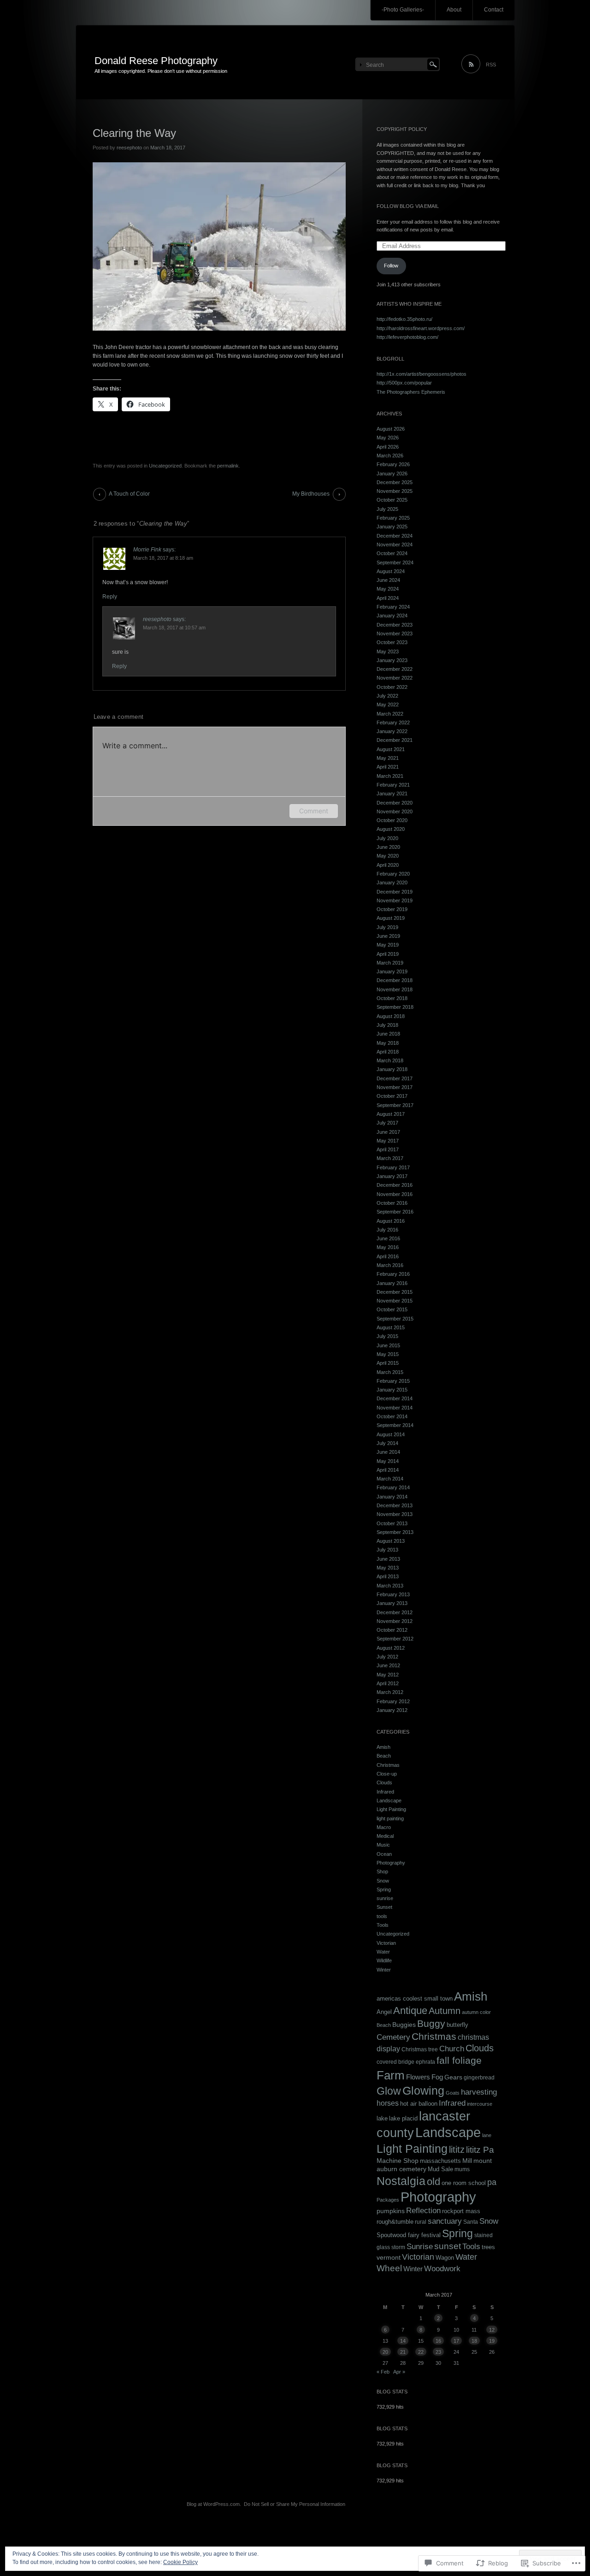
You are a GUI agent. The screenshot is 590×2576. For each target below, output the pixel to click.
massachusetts (440, 2161)
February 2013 (393, 1594)
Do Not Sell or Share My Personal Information (295, 2504)
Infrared (385, 1792)
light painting (390, 1818)
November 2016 (395, 1194)
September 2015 (395, 1319)
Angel (384, 2012)
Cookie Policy (180, 2562)
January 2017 (392, 1176)
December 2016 (395, 1185)
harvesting (479, 2092)
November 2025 (395, 491)
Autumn (445, 2011)
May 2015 (388, 1354)
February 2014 (393, 1487)
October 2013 (392, 1523)
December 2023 (395, 625)
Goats (453, 2093)
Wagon (445, 2258)
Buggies (404, 2025)
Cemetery (393, 2037)
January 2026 (392, 474)
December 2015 (395, 1292)
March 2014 (390, 1479)
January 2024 (392, 616)
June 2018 (388, 1034)
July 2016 (387, 1230)
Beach (384, 1756)
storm (398, 2247)
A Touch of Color (129, 494)
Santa (471, 2222)
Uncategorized (165, 466)
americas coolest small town (415, 1999)
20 (385, 2352)
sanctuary (445, 2221)
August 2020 (391, 829)
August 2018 (391, 1016)
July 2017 (387, 1123)
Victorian (386, 1943)
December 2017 (395, 1078)
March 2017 (390, 1158)
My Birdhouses (311, 494)
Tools (383, 1925)
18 (474, 2341)
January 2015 (392, 1390)
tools (382, 1916)
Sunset (384, 1907)
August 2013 (391, 1541)
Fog (437, 2077)
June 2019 (388, 936)
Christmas (388, 1765)
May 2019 (388, 945)
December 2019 (395, 892)
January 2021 (392, 794)
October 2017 (392, 1096)
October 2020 (392, 820)
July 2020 (387, 838)
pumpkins (391, 2211)
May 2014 (388, 1461)
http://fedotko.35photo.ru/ (404, 319)
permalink (228, 466)
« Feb (383, 2372)
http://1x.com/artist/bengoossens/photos (422, 374)
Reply (110, 597)
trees (488, 2247)
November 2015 (395, 1301)
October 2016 (392, 1203)
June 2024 (388, 580)
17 (456, 2341)
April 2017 (388, 1149)
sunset (448, 2246)
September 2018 (395, 1007)
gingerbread (479, 2077)
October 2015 (392, 1309)
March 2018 (390, 1060)
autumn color (476, 2012)
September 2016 (395, 1212)
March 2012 (390, 1692)
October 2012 (392, 1630)
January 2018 (392, 1069)
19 (492, 2341)
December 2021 (395, 740)
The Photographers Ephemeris (411, 392)
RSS (491, 65)
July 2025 (387, 509)
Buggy (431, 2024)
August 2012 (391, 1648)
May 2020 (388, 856)
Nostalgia (401, 2181)
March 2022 (390, 714)
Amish (383, 1747)
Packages (388, 2200)
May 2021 (388, 758)
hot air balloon (419, 2104)
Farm (391, 2075)
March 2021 (390, 776)
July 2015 (387, 1336)
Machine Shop (398, 2161)
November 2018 (395, 989)
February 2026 (393, 464)
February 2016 (393, 1274)
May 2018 (388, 1043)
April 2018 (388, 1052)
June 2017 (388, 1132)
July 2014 (387, 1443)
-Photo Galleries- (403, 10)
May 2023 (388, 651)
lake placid (403, 2119)
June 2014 (388, 1452)
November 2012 (395, 1621)
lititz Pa (480, 2150)
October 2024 (392, 553)
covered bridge (395, 2062)
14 (403, 2341)
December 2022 (395, 669)
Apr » (399, 2372)
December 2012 (395, 1612)
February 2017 (393, 1167)
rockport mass (461, 2211)
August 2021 (391, 749)
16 (438, 2341)
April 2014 (388, 1470)
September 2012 (395, 1639)
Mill (467, 2161)
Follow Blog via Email (408, 206)
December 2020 (395, 803)
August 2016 (391, 1221)
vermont (389, 2257)
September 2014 (395, 1425)
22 (421, 2352)
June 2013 (388, 1559)
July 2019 (387, 927)
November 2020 (395, 811)
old (434, 2182)
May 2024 (388, 589)
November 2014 (395, 1408)
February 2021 (393, 785)
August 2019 (391, 918)
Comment (314, 811)
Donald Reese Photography (156, 61)
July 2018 (387, 1025)
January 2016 (392, 1283)
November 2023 (395, 634)
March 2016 (390, 1265)
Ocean (384, 1854)
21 (403, 2352)
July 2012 (387, 1657)
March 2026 (390, 456)
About (454, 10)
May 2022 (388, 705)
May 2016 (388, 1247)
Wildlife (384, 1960)
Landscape (389, 1800)
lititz (457, 2150)
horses (388, 2103)
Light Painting (391, 1809)
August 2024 (391, 571)
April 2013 (388, 1576)
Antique (410, 2010)
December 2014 (395, 1398)
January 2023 (392, 660)
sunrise (385, 1898)
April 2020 (388, 865)
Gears (453, 2077)
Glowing (423, 2090)
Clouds (384, 1782)
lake (382, 2118)
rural (421, 2222)
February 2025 (393, 518)
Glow (389, 2091)
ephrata (425, 2062)
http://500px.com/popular (404, 383)
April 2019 (388, 954)
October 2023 (392, 642)
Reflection (423, 2211)
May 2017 (388, 1141)
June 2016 (388, 1238)
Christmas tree (420, 2049)
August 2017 (391, 1114)
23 (438, 2352)
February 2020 (393, 874)
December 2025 (395, 482)
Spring (384, 1889)
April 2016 (388, 1256)
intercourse (480, 2104)
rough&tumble (395, 2222)
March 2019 (390, 963)
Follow (391, 266)
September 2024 (395, 563)
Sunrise (420, 2247)
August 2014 (391, 1434)
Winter (384, 1970)
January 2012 (392, 1710)
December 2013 (395, 1505)
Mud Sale (440, 2169)
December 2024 (395, 536)
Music (383, 1845)
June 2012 (388, 1665)
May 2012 (388, 1675)
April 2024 (388, 598)
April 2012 (388, 1683)
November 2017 (395, 1087)
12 (492, 2330)
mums (462, 2169)
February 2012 (393, 1701)
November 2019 (395, 900)
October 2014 (392, 1416)
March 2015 (390, 1372)
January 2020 (392, 882)
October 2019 (392, 909)
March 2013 (390, 1586)
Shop (382, 1871)
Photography (391, 1863)
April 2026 (388, 447)
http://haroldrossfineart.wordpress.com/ (421, 328)
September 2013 (395, 1532)
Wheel (389, 2268)
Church (452, 2049)
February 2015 (393, 1381)
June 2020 (388, 847)
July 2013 (387, 1550)
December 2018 (395, 980)
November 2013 (395, 1514)
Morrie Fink (147, 550)
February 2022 (393, 722)
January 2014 (392, 1497)
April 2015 (388, 1363)
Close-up (387, 1774)
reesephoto (129, 148)
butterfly (457, 2025)
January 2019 (392, 971)
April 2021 (388, 767)
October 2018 (392, 998)
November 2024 (395, 545)
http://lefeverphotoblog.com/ (407, 337)
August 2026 (391, 429)
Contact (494, 10)
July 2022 (387, 696)
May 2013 (388, 1568)
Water (383, 1952)
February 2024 (393, 607)
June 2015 (388, 1345)
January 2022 (392, 731)
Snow (383, 1881)
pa (492, 2182)
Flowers (418, 2077)
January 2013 (392, 1603)
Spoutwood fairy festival (409, 2235)
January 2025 (392, 527)
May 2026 (388, 438)
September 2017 (395, 1105)
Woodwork (442, 2268)
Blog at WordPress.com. (214, 2504)
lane (487, 2135)
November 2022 (395, 678)
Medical (385, 1836)
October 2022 (392, 687)
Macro (384, 1827)
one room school (464, 2183)
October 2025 (392, 500)
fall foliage (459, 2061)
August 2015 (391, 1327)
